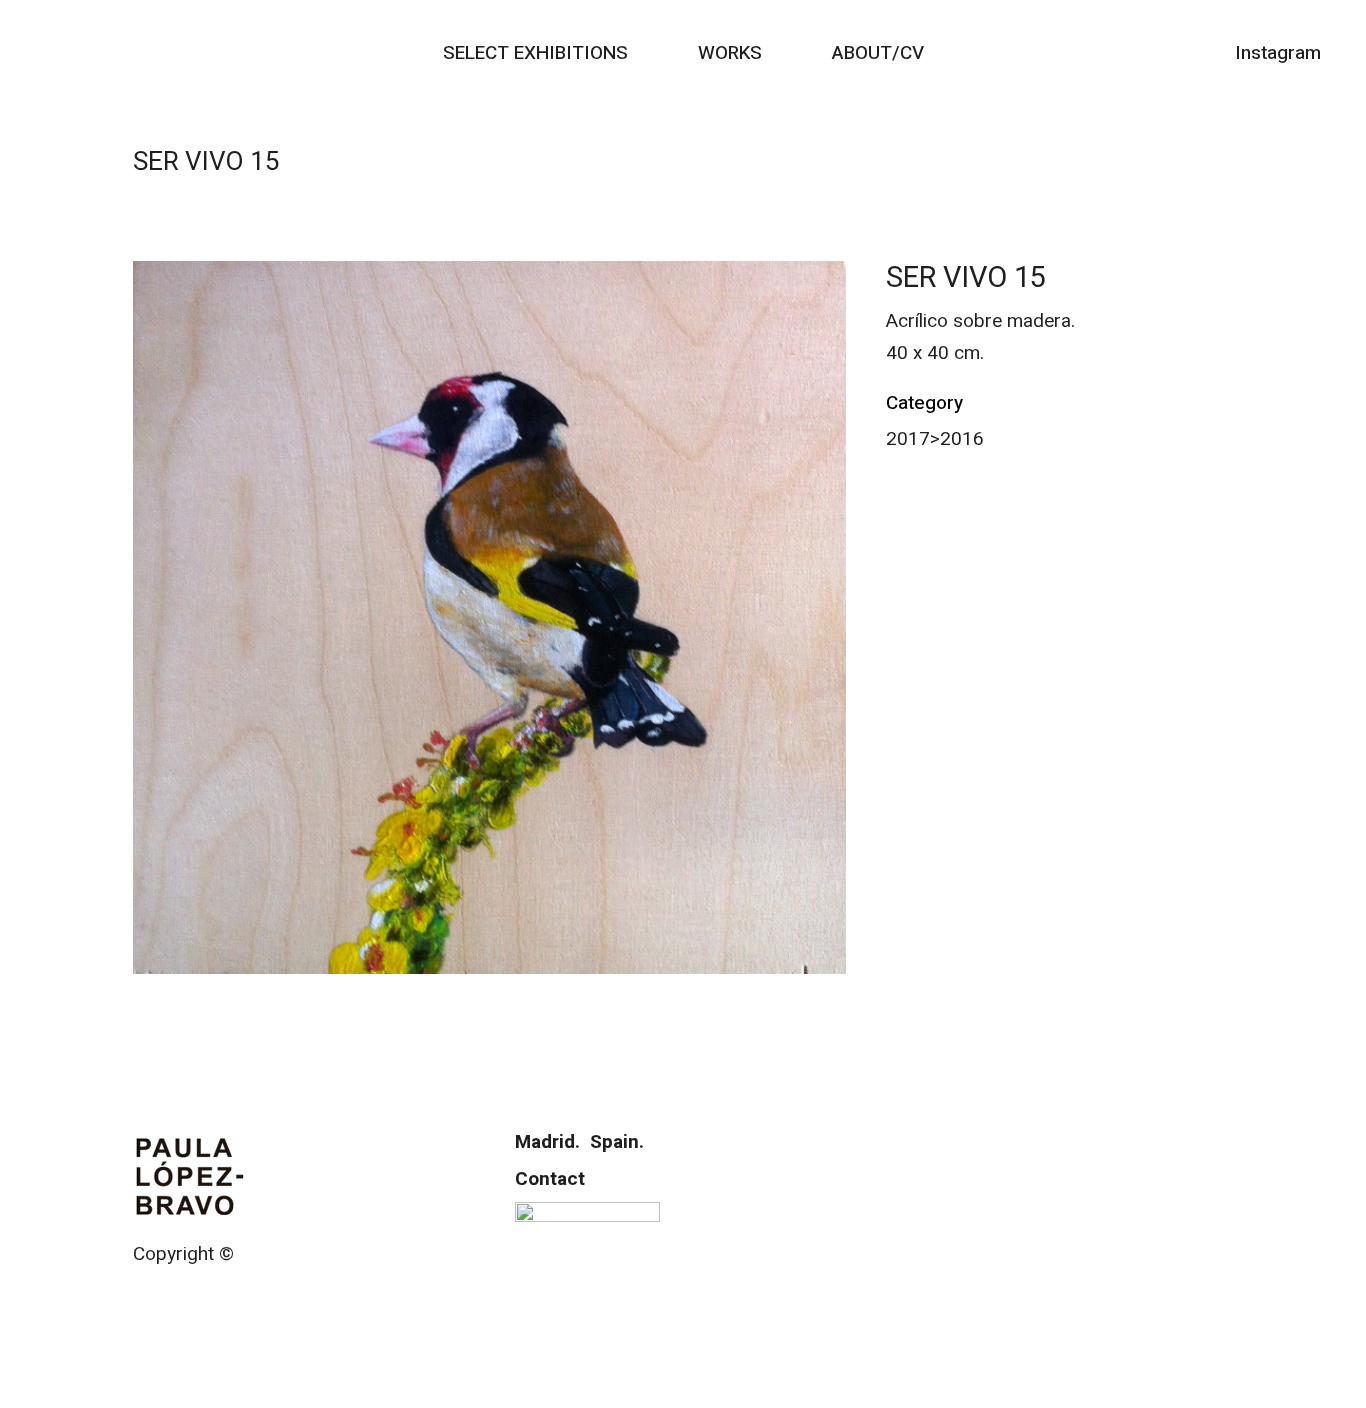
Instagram (1278, 53)
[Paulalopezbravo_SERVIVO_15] (489, 617)
